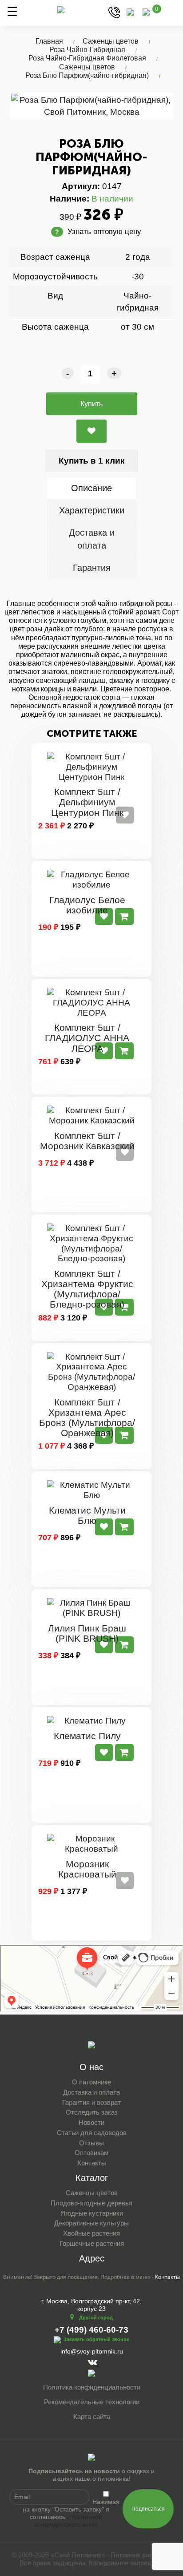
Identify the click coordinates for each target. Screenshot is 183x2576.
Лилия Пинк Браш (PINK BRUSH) (87, 1633)
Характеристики (92, 510)
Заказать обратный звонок (96, 2339)
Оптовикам (91, 2153)
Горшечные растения (92, 2243)
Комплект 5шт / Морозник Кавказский (87, 1141)
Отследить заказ (92, 2112)
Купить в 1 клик (92, 461)
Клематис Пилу (87, 1736)
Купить (91, 404)
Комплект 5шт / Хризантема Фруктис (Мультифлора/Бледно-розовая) (87, 1289)
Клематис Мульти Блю (87, 1515)
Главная (49, 41)
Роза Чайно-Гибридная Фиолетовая (87, 58)
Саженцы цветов (111, 41)
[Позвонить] (114, 12)
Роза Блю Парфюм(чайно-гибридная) (87, 75)
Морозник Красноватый (87, 1869)
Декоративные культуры (91, 2223)
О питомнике (91, 2082)
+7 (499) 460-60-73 (91, 2330)
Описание (91, 488)
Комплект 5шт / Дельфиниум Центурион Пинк (87, 802)
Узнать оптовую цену (98, 232)
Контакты (92, 2163)
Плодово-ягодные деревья (91, 2203)
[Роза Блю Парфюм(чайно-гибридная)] (91, 106)
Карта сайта (92, 2417)
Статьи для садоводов (92, 2133)
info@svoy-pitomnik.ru (92, 2351)
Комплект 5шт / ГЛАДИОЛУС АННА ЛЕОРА (87, 1038)
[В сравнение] (91, 431)
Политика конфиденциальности (92, 2387)
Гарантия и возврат (91, 2102)
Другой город (96, 2318)
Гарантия (92, 568)
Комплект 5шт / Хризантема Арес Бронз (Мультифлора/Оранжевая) (87, 1417)
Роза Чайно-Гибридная (87, 50)
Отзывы (91, 2143)
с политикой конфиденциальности (69, 2521)
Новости (91, 2122)
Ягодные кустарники (92, 2213)
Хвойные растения (91, 2233)
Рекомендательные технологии (92, 2402)
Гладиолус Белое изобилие (87, 905)
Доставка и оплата (92, 539)
